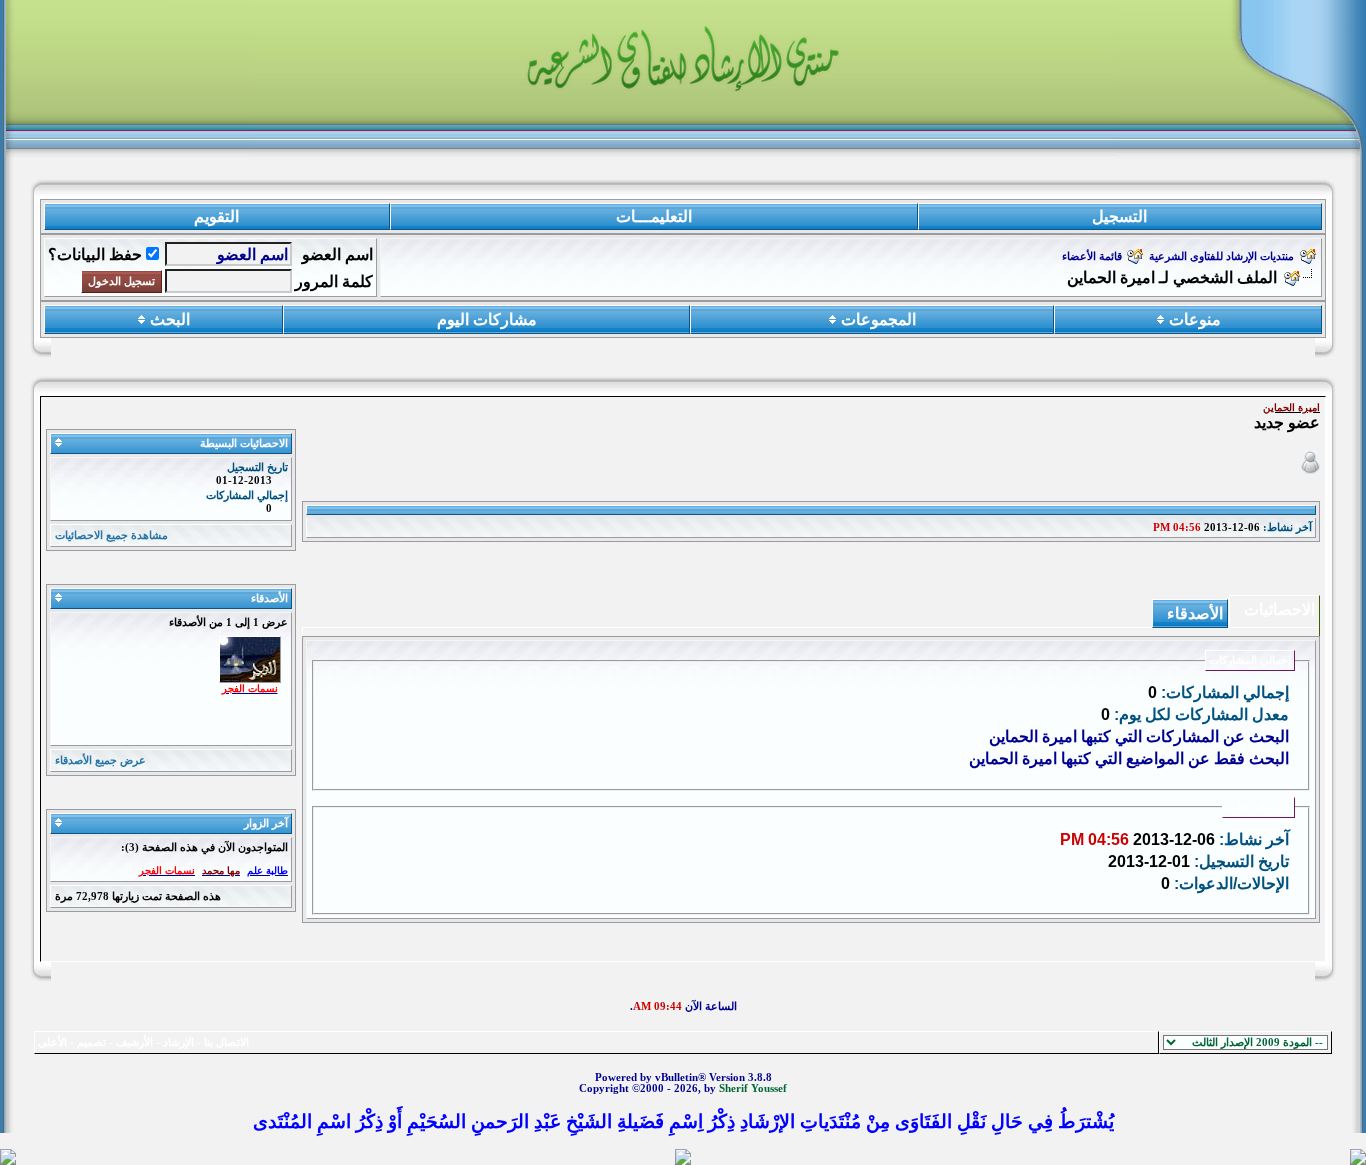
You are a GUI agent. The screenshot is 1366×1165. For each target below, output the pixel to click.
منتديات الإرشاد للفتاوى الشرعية (1221, 256)
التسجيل (1119, 216)
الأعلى (52, 1042)
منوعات (1195, 319)
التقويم (216, 216)
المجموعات (878, 319)
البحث (170, 319)
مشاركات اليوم (487, 319)
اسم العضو (337, 254)
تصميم (91, 1042)
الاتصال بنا (226, 1042)
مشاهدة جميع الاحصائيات (111, 535)
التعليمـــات (654, 216)
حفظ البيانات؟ (95, 254)
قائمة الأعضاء (1092, 256)
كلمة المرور (334, 281)
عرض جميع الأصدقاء (100, 760)
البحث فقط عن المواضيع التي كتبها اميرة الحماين (1129, 758)
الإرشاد (178, 1042)
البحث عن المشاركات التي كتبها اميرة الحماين (1139, 736)
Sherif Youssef (753, 1088)
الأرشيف (134, 1042)
